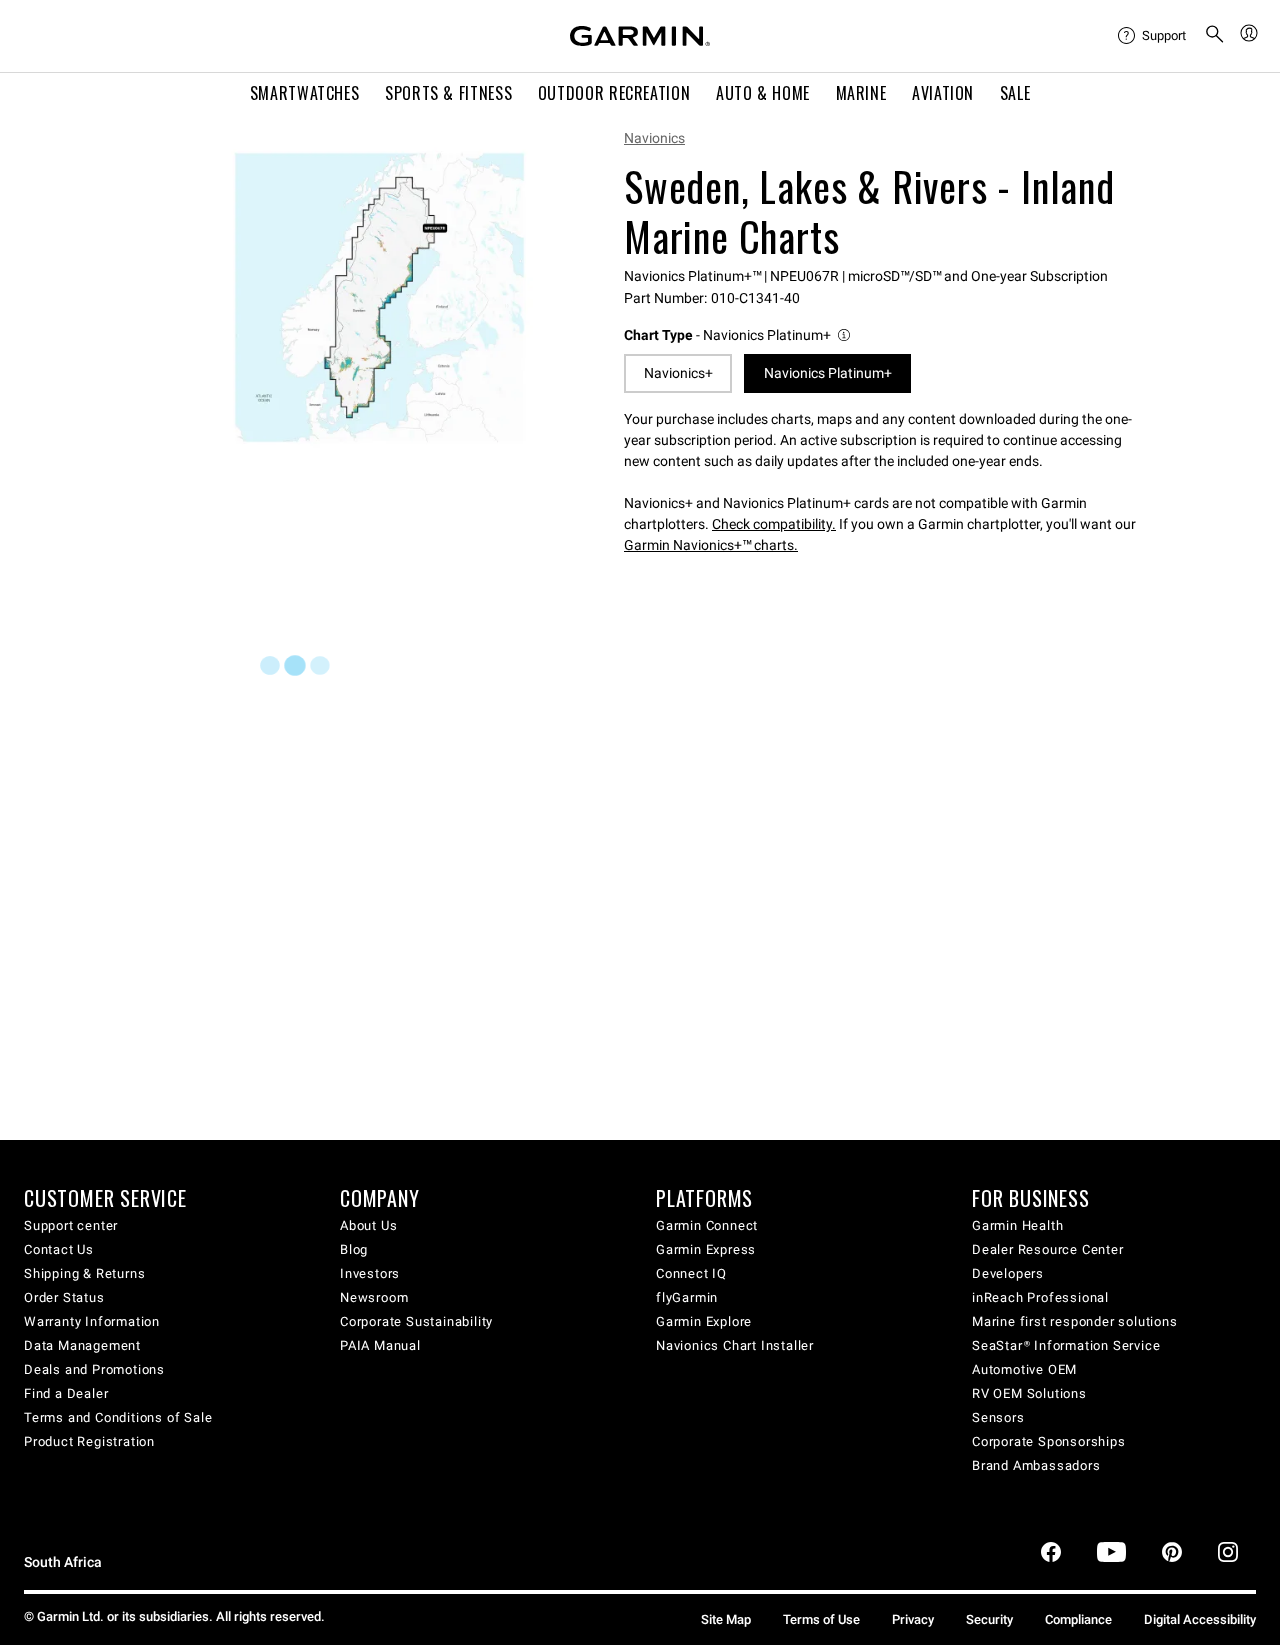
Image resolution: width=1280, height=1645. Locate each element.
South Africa (63, 1562)
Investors (370, 1273)
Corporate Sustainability (416, 1321)
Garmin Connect (707, 1225)
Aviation (943, 93)
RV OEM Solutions (1029, 1393)
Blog (354, 1249)
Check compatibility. (774, 524)
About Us (368, 1225)
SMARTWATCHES (305, 93)
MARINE (861, 93)
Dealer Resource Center (1048, 1249)
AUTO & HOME (763, 93)
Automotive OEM (1024, 1369)
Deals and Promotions (94, 1369)
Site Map (726, 1619)
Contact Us (59, 1249)
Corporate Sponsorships (1049, 1441)
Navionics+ (678, 373)
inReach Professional (1040, 1297)
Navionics (654, 138)
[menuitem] (1153, 36)
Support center (71, 1225)
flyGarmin (687, 1297)
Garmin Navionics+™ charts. (711, 545)
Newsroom (374, 1297)
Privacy (913, 1619)
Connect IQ (691, 1273)
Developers (1008, 1273)
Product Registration (89, 1441)
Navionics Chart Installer (735, 1345)
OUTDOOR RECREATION (614, 93)
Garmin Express (706, 1249)
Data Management (82, 1345)
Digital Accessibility (1200, 1619)
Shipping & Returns (84, 1273)
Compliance (1078, 1619)
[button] (738, 335)
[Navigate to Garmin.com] (640, 36)
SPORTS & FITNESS (448, 93)
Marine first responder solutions (1075, 1321)
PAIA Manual (380, 1345)
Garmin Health (1017, 1225)
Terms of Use (821, 1619)
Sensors (998, 1417)
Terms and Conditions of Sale (118, 1417)
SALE (1015, 93)
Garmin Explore (704, 1321)
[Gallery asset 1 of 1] (379, 297)
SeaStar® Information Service (1066, 1345)
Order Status (64, 1297)
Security (989, 1619)
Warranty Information (92, 1321)
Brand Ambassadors (1036, 1465)
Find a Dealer (66, 1393)
